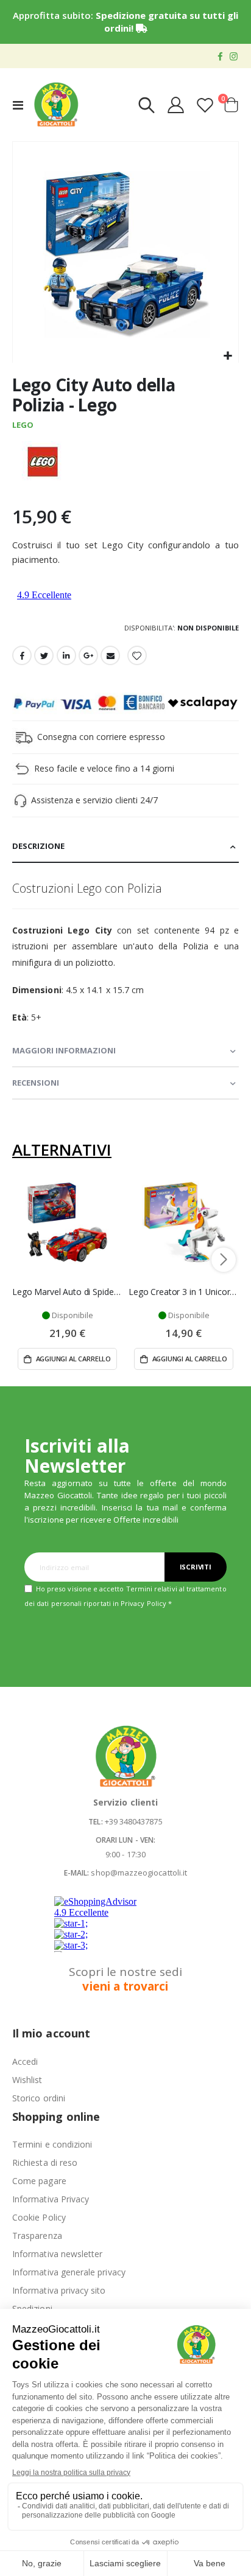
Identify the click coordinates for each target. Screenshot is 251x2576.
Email (110, 655)
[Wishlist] (205, 105)
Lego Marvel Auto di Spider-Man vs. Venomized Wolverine (67, 1292)
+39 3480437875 (134, 1821)
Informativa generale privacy (69, 2272)
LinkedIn (66, 655)
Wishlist (27, 2080)
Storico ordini (39, 2098)
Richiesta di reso (45, 2162)
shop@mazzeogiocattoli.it (139, 1873)
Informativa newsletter (57, 2254)
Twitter (44, 655)
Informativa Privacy (51, 2199)
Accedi (25, 2061)
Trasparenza (37, 2236)
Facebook (22, 655)
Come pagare (39, 2181)
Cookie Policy (39, 2217)
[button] (228, 356)
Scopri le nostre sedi (125, 1979)
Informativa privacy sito (59, 2290)
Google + (88, 655)
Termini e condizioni (52, 2144)
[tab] (125, 847)
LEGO (23, 425)
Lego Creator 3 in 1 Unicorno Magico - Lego (184, 1292)
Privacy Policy (143, 1603)
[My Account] (176, 105)
